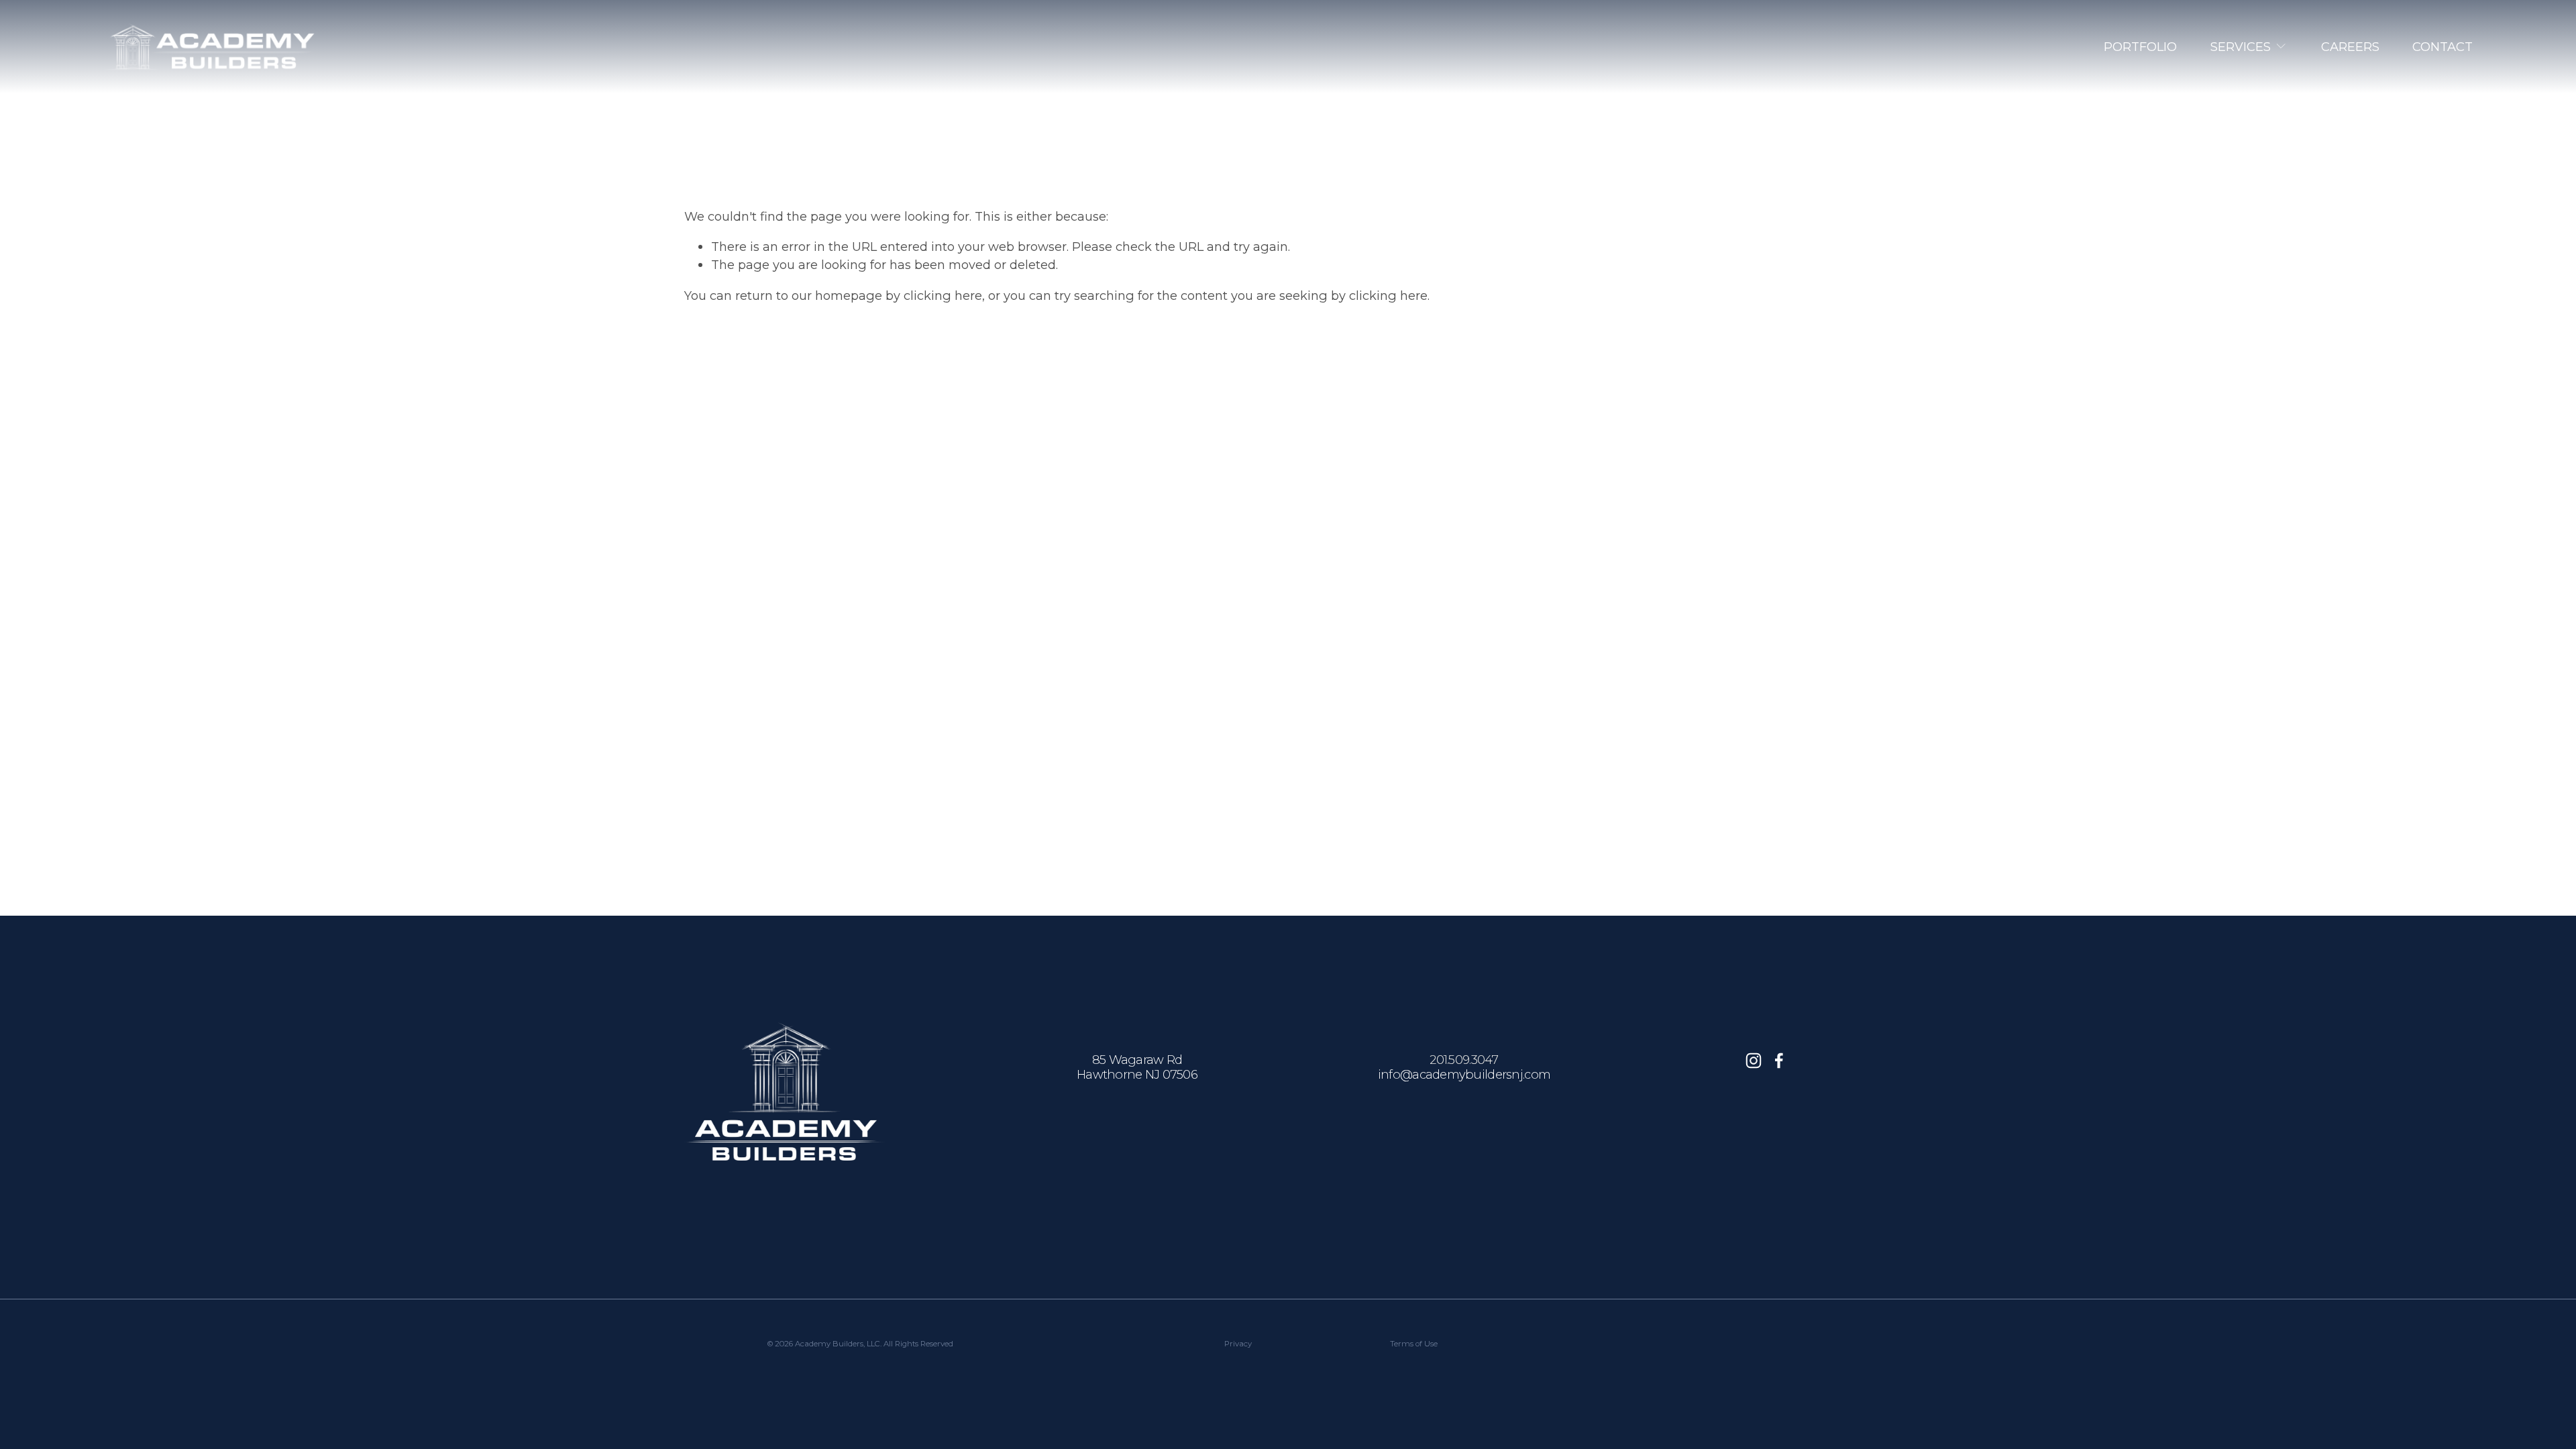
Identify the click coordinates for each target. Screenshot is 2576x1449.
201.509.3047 (1464, 1060)
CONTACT (2443, 47)
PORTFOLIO (2140, 47)
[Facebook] (1779, 1061)
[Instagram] (1754, 1061)
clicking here (943, 296)
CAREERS (2350, 47)
